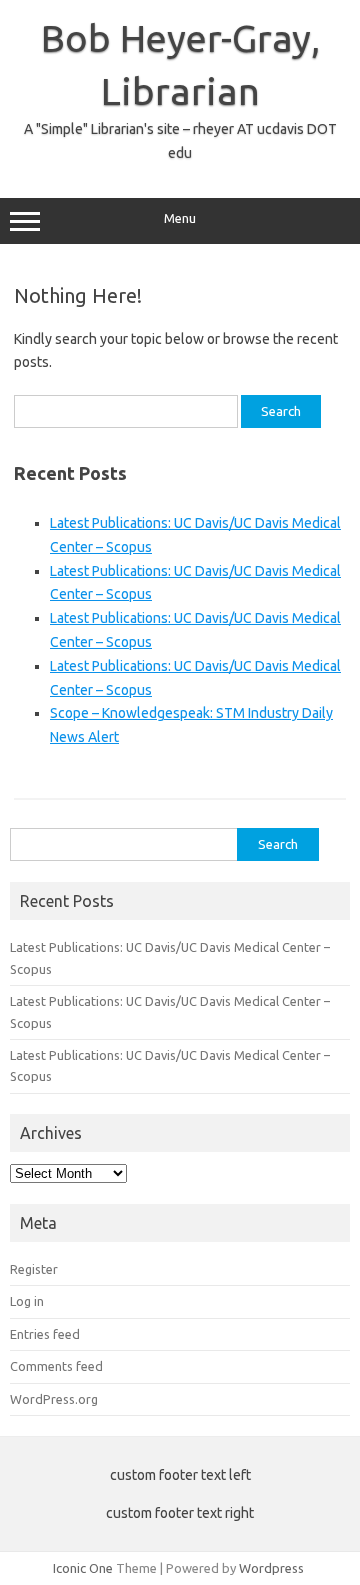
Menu (180, 218)
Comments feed (56, 1366)
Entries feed (45, 1334)
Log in (27, 1301)
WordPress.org (54, 1399)
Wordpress (271, 1568)
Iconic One (83, 1568)
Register (34, 1269)
